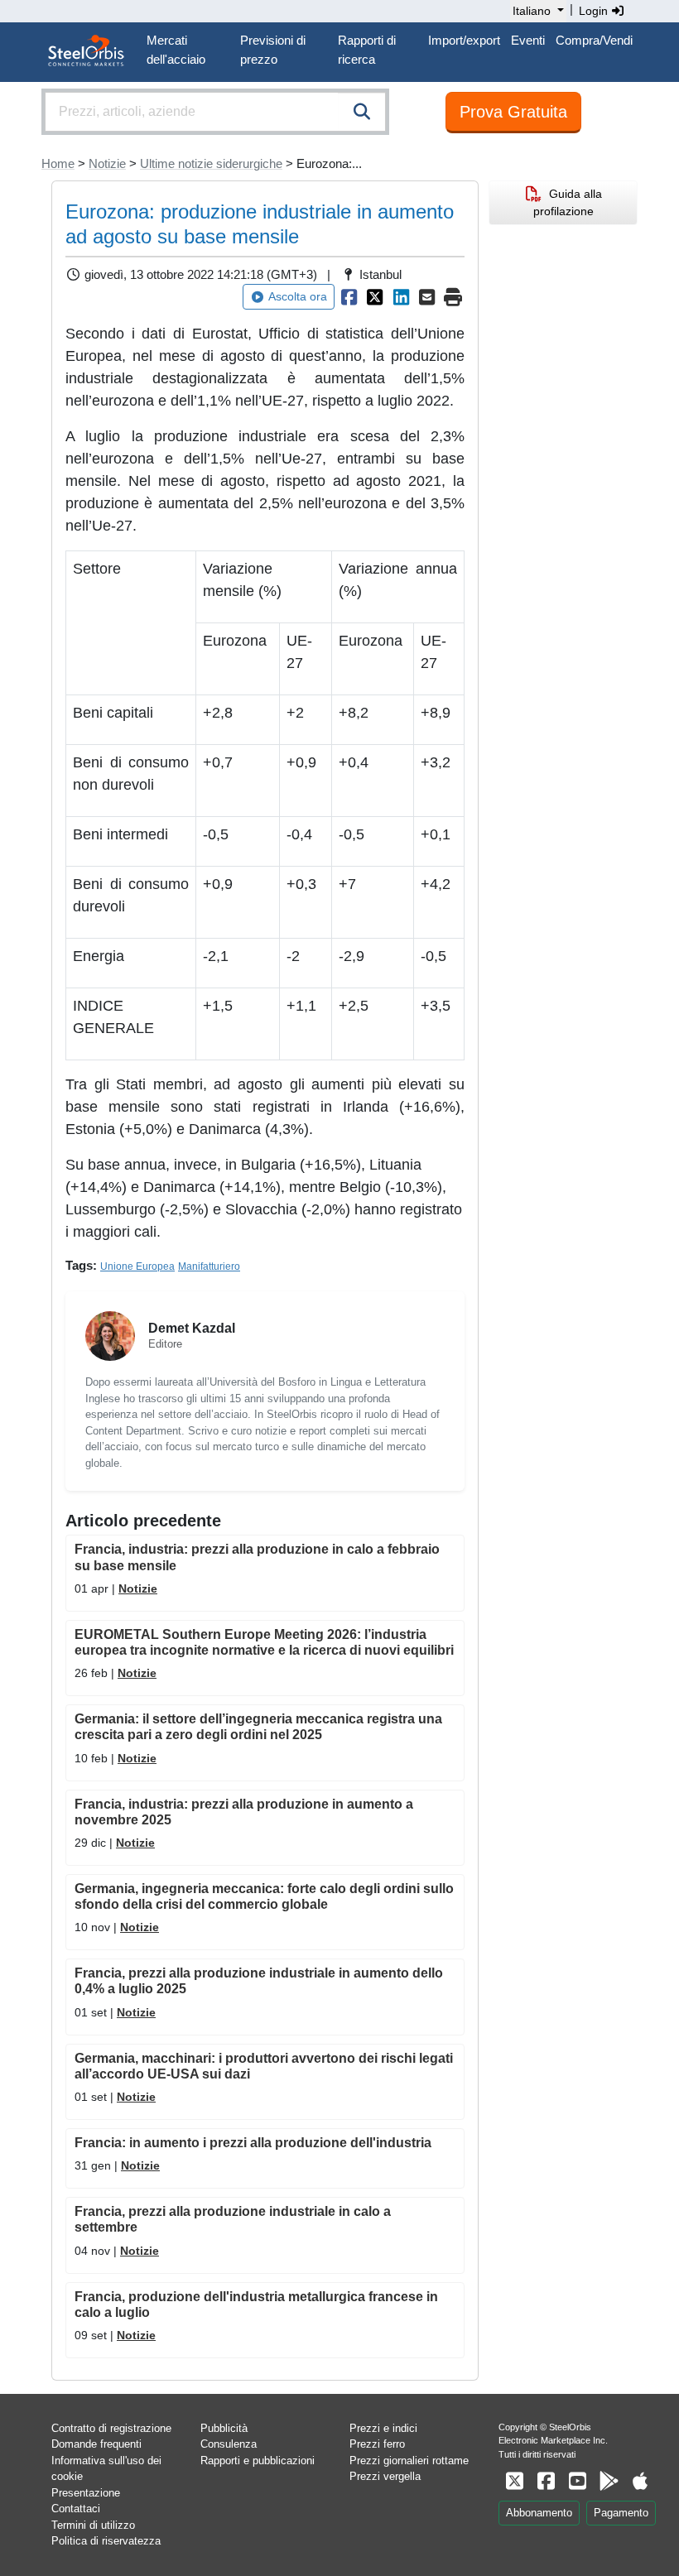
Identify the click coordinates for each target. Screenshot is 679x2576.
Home (58, 163)
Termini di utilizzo (93, 2525)
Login (595, 11)
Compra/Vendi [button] (594, 40)
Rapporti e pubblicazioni (258, 2461)
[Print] (454, 297)
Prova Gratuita (513, 112)
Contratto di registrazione (111, 2428)
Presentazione (86, 2493)
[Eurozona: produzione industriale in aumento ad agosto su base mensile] (349, 297)
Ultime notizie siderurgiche (211, 163)
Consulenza (229, 2444)
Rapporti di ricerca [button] (367, 50)
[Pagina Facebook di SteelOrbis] (546, 2481)
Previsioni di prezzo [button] (273, 50)
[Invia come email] (427, 297)
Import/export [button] (464, 40)
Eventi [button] (528, 40)
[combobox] (215, 112)
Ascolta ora (298, 296)
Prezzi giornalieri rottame (409, 2461)
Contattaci (76, 2509)
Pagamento (621, 2513)
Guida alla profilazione (568, 202)
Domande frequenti (96, 2444)
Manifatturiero (209, 1266)
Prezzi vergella (385, 2476)
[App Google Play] (609, 2481)
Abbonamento (539, 2513)
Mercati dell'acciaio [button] (176, 50)
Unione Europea (137, 1266)
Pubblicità (224, 2428)
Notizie (107, 163)
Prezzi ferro (377, 2444)
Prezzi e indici (383, 2428)
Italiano (532, 11)
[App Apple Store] (640, 2481)
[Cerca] (362, 112)
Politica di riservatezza (106, 2541)
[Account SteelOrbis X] (514, 2481)
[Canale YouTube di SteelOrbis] (577, 2481)
